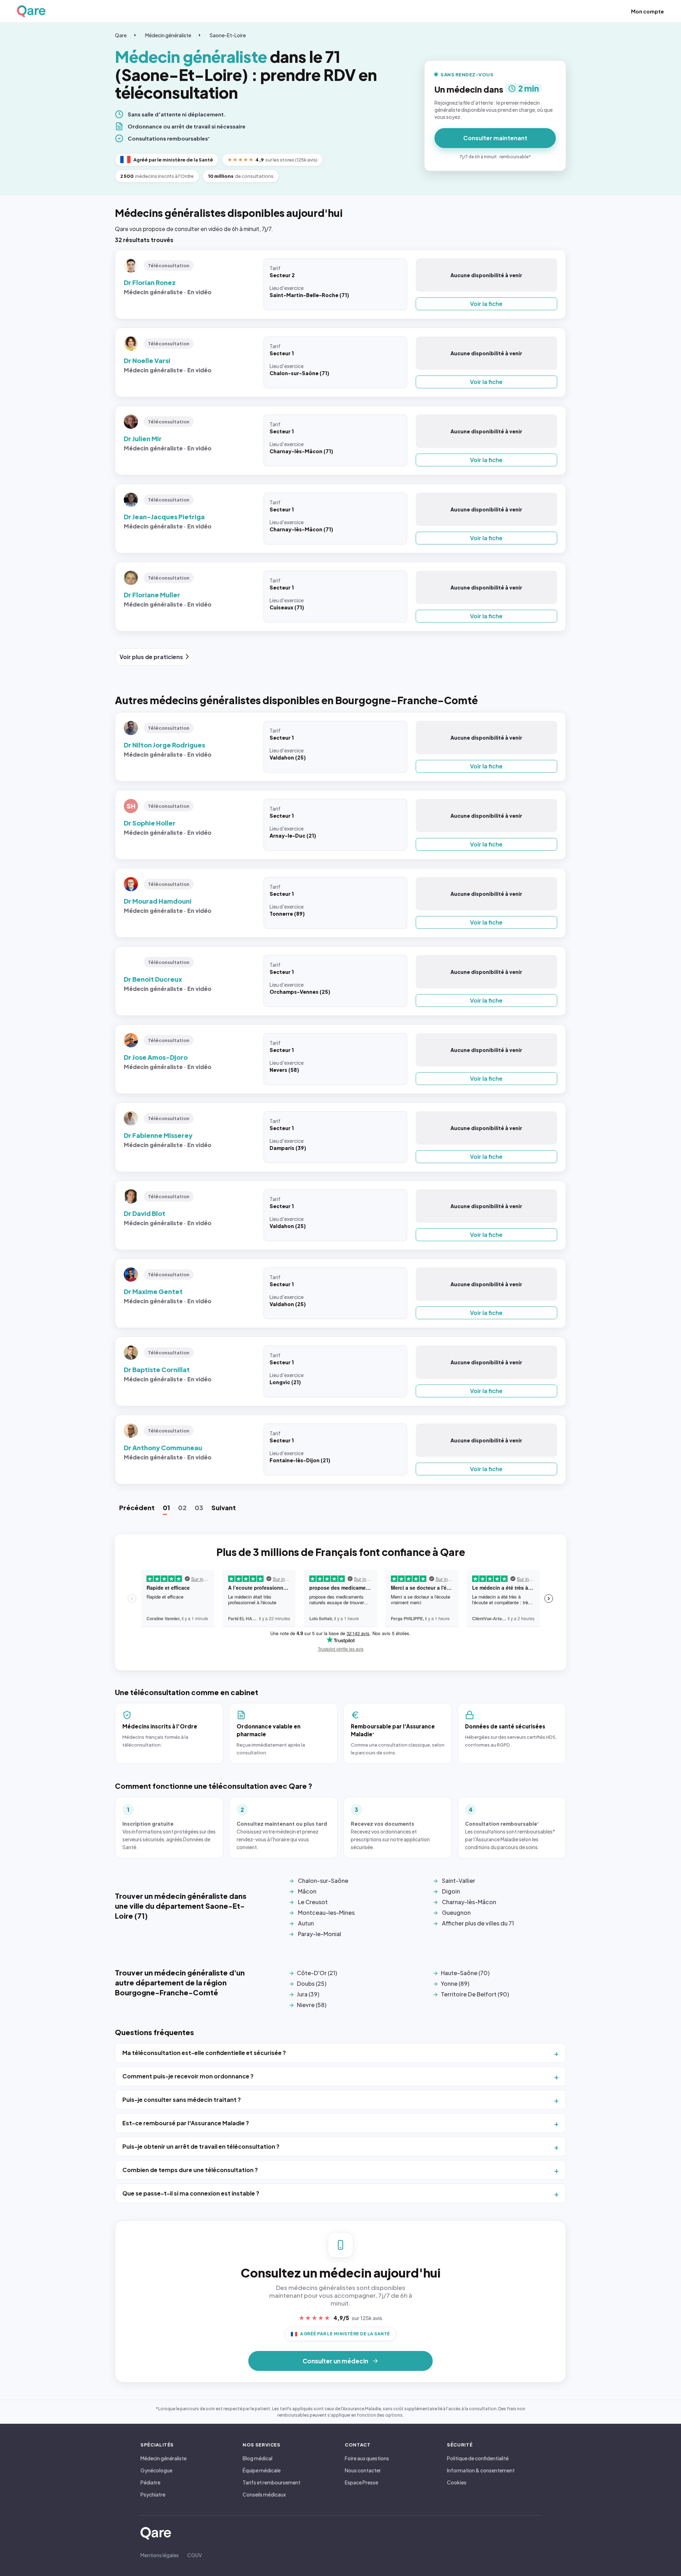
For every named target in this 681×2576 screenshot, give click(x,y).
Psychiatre (153, 2494)
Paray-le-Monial (320, 1934)
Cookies (457, 2482)
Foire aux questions (367, 2458)
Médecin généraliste (168, 35)
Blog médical (258, 2458)
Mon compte (647, 11)
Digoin (451, 1891)
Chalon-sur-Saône (323, 1881)
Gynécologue (156, 2470)
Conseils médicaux (264, 2494)
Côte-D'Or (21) (317, 1973)
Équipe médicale (262, 2470)
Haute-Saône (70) (465, 1973)
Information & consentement (481, 2470)
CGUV (195, 2555)
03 (199, 1508)
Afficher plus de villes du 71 (478, 1923)
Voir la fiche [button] (486, 304)
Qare (121, 35)
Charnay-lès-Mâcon (469, 1902)
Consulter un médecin (335, 2361)
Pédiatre (150, 2482)
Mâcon (307, 1891)
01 (166, 1508)
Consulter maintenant (495, 138)
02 (182, 1508)
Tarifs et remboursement (272, 2482)
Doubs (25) (312, 1983)
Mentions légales (160, 2555)
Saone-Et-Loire (228, 35)
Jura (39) (308, 1994)
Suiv (224, 1508)
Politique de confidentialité (478, 2458)
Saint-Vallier (459, 1881)
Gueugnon (456, 1912)
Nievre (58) (312, 2005)
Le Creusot (313, 1902)
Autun (306, 1923)
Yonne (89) (455, 1983)
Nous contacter (363, 2470)
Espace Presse (361, 2482)
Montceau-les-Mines (326, 1912)
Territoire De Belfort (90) (475, 1994)
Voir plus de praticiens (151, 657)
